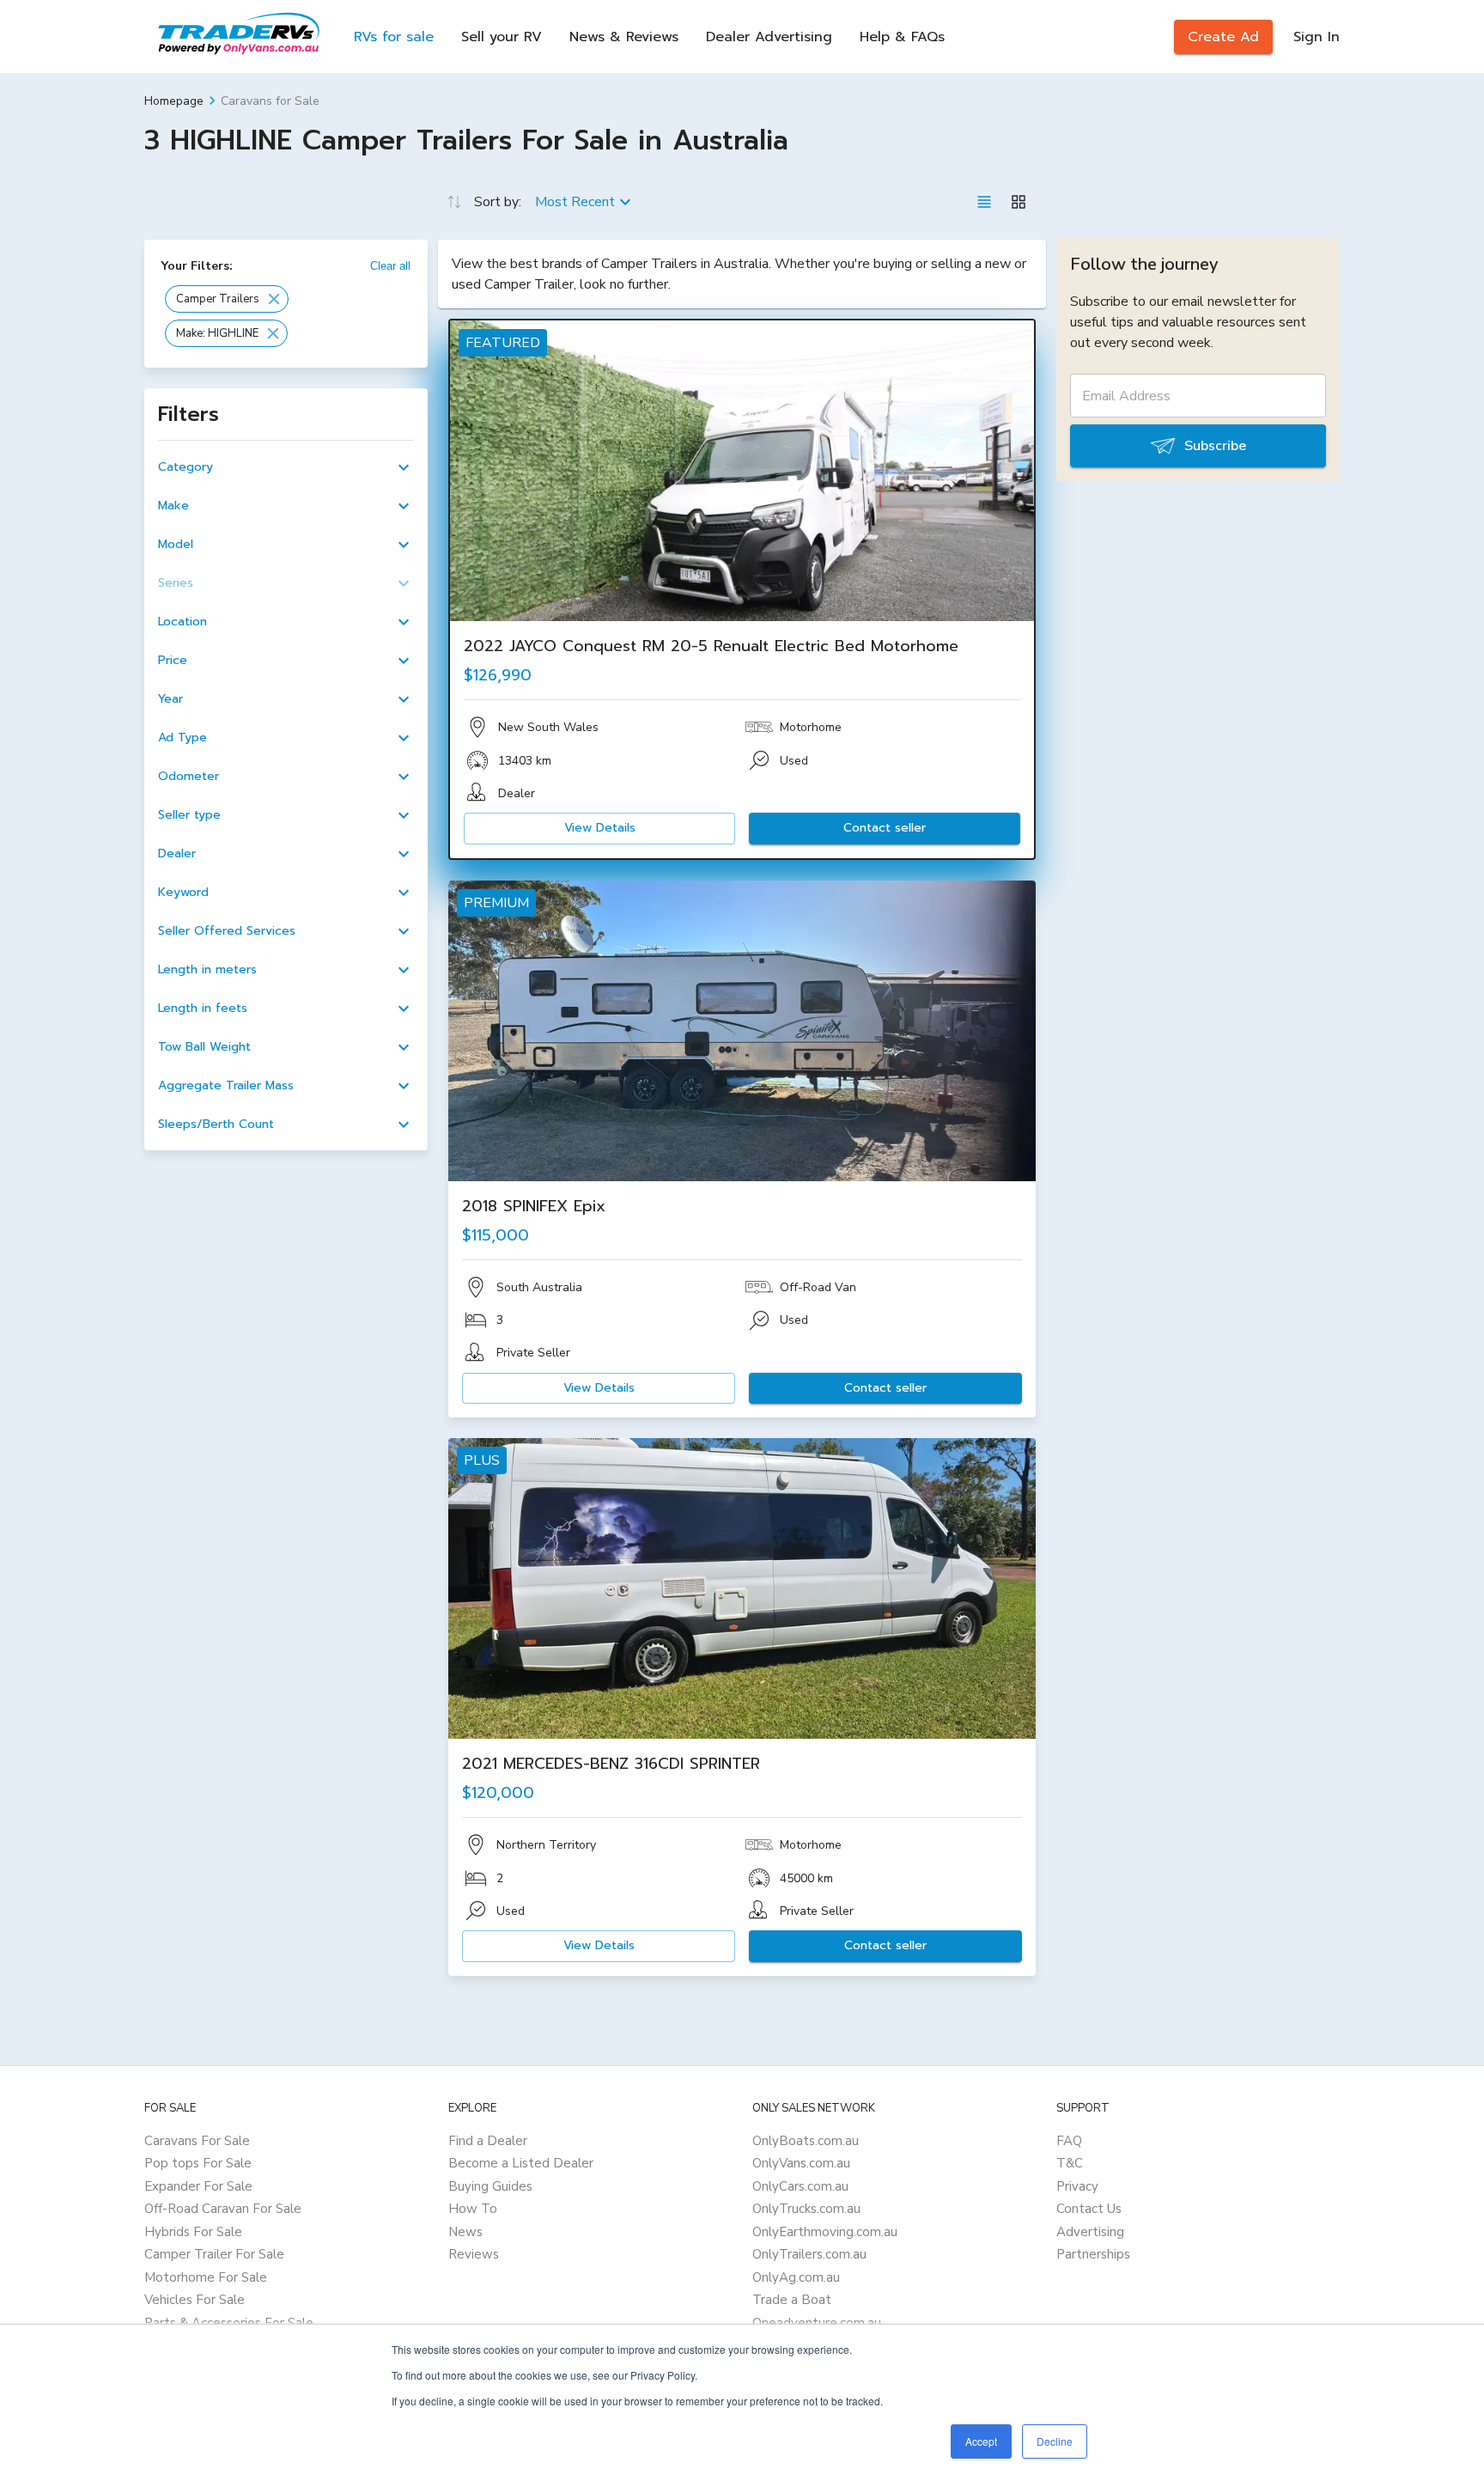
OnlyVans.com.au (801, 2163)
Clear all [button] (390, 266)
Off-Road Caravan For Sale (223, 2209)
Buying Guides (490, 2186)
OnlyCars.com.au (800, 2186)
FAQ (1069, 2141)
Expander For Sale (198, 2186)
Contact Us (1089, 2209)
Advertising (1090, 2232)
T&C (1070, 2163)
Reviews (474, 2254)
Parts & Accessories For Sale (229, 2323)
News (465, 2232)
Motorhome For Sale (206, 2277)
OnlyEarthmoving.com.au (825, 2232)
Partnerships (1093, 2254)
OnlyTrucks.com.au (806, 2209)
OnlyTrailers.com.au (809, 2254)
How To (473, 2209)
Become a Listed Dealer (521, 2163)
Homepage (174, 101)
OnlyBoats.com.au (806, 2141)
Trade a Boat (792, 2300)
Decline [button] (1055, 2441)
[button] (227, 299)
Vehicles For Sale (195, 2300)
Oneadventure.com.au (817, 2323)
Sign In (1317, 37)
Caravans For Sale (197, 2141)
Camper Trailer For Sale (214, 2254)
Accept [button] (981, 2441)
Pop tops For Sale (198, 2163)
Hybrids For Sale (193, 2232)
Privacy (1077, 2186)
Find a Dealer (488, 2141)
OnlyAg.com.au (796, 2277)
